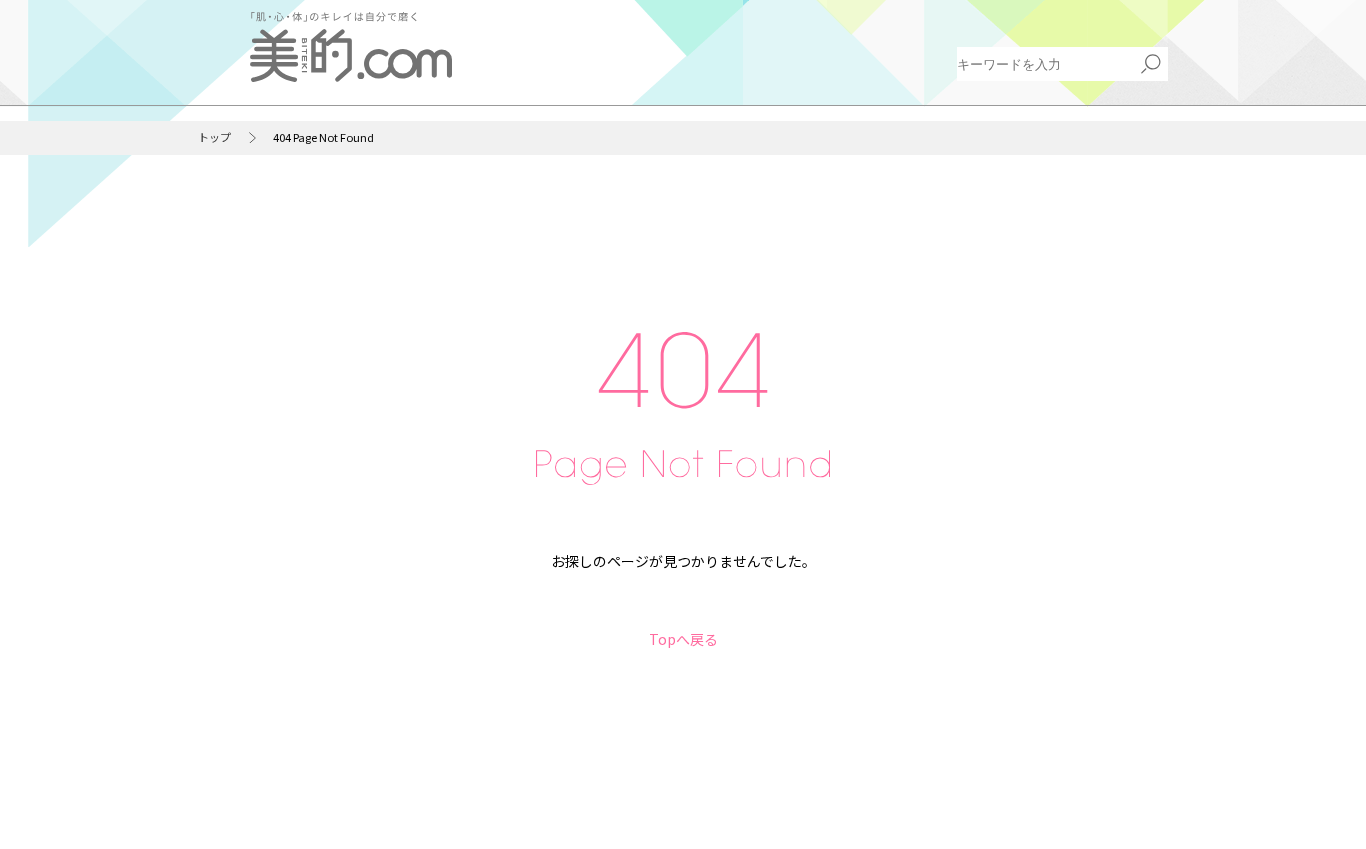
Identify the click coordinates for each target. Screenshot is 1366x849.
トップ (214, 137)
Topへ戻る (683, 639)
